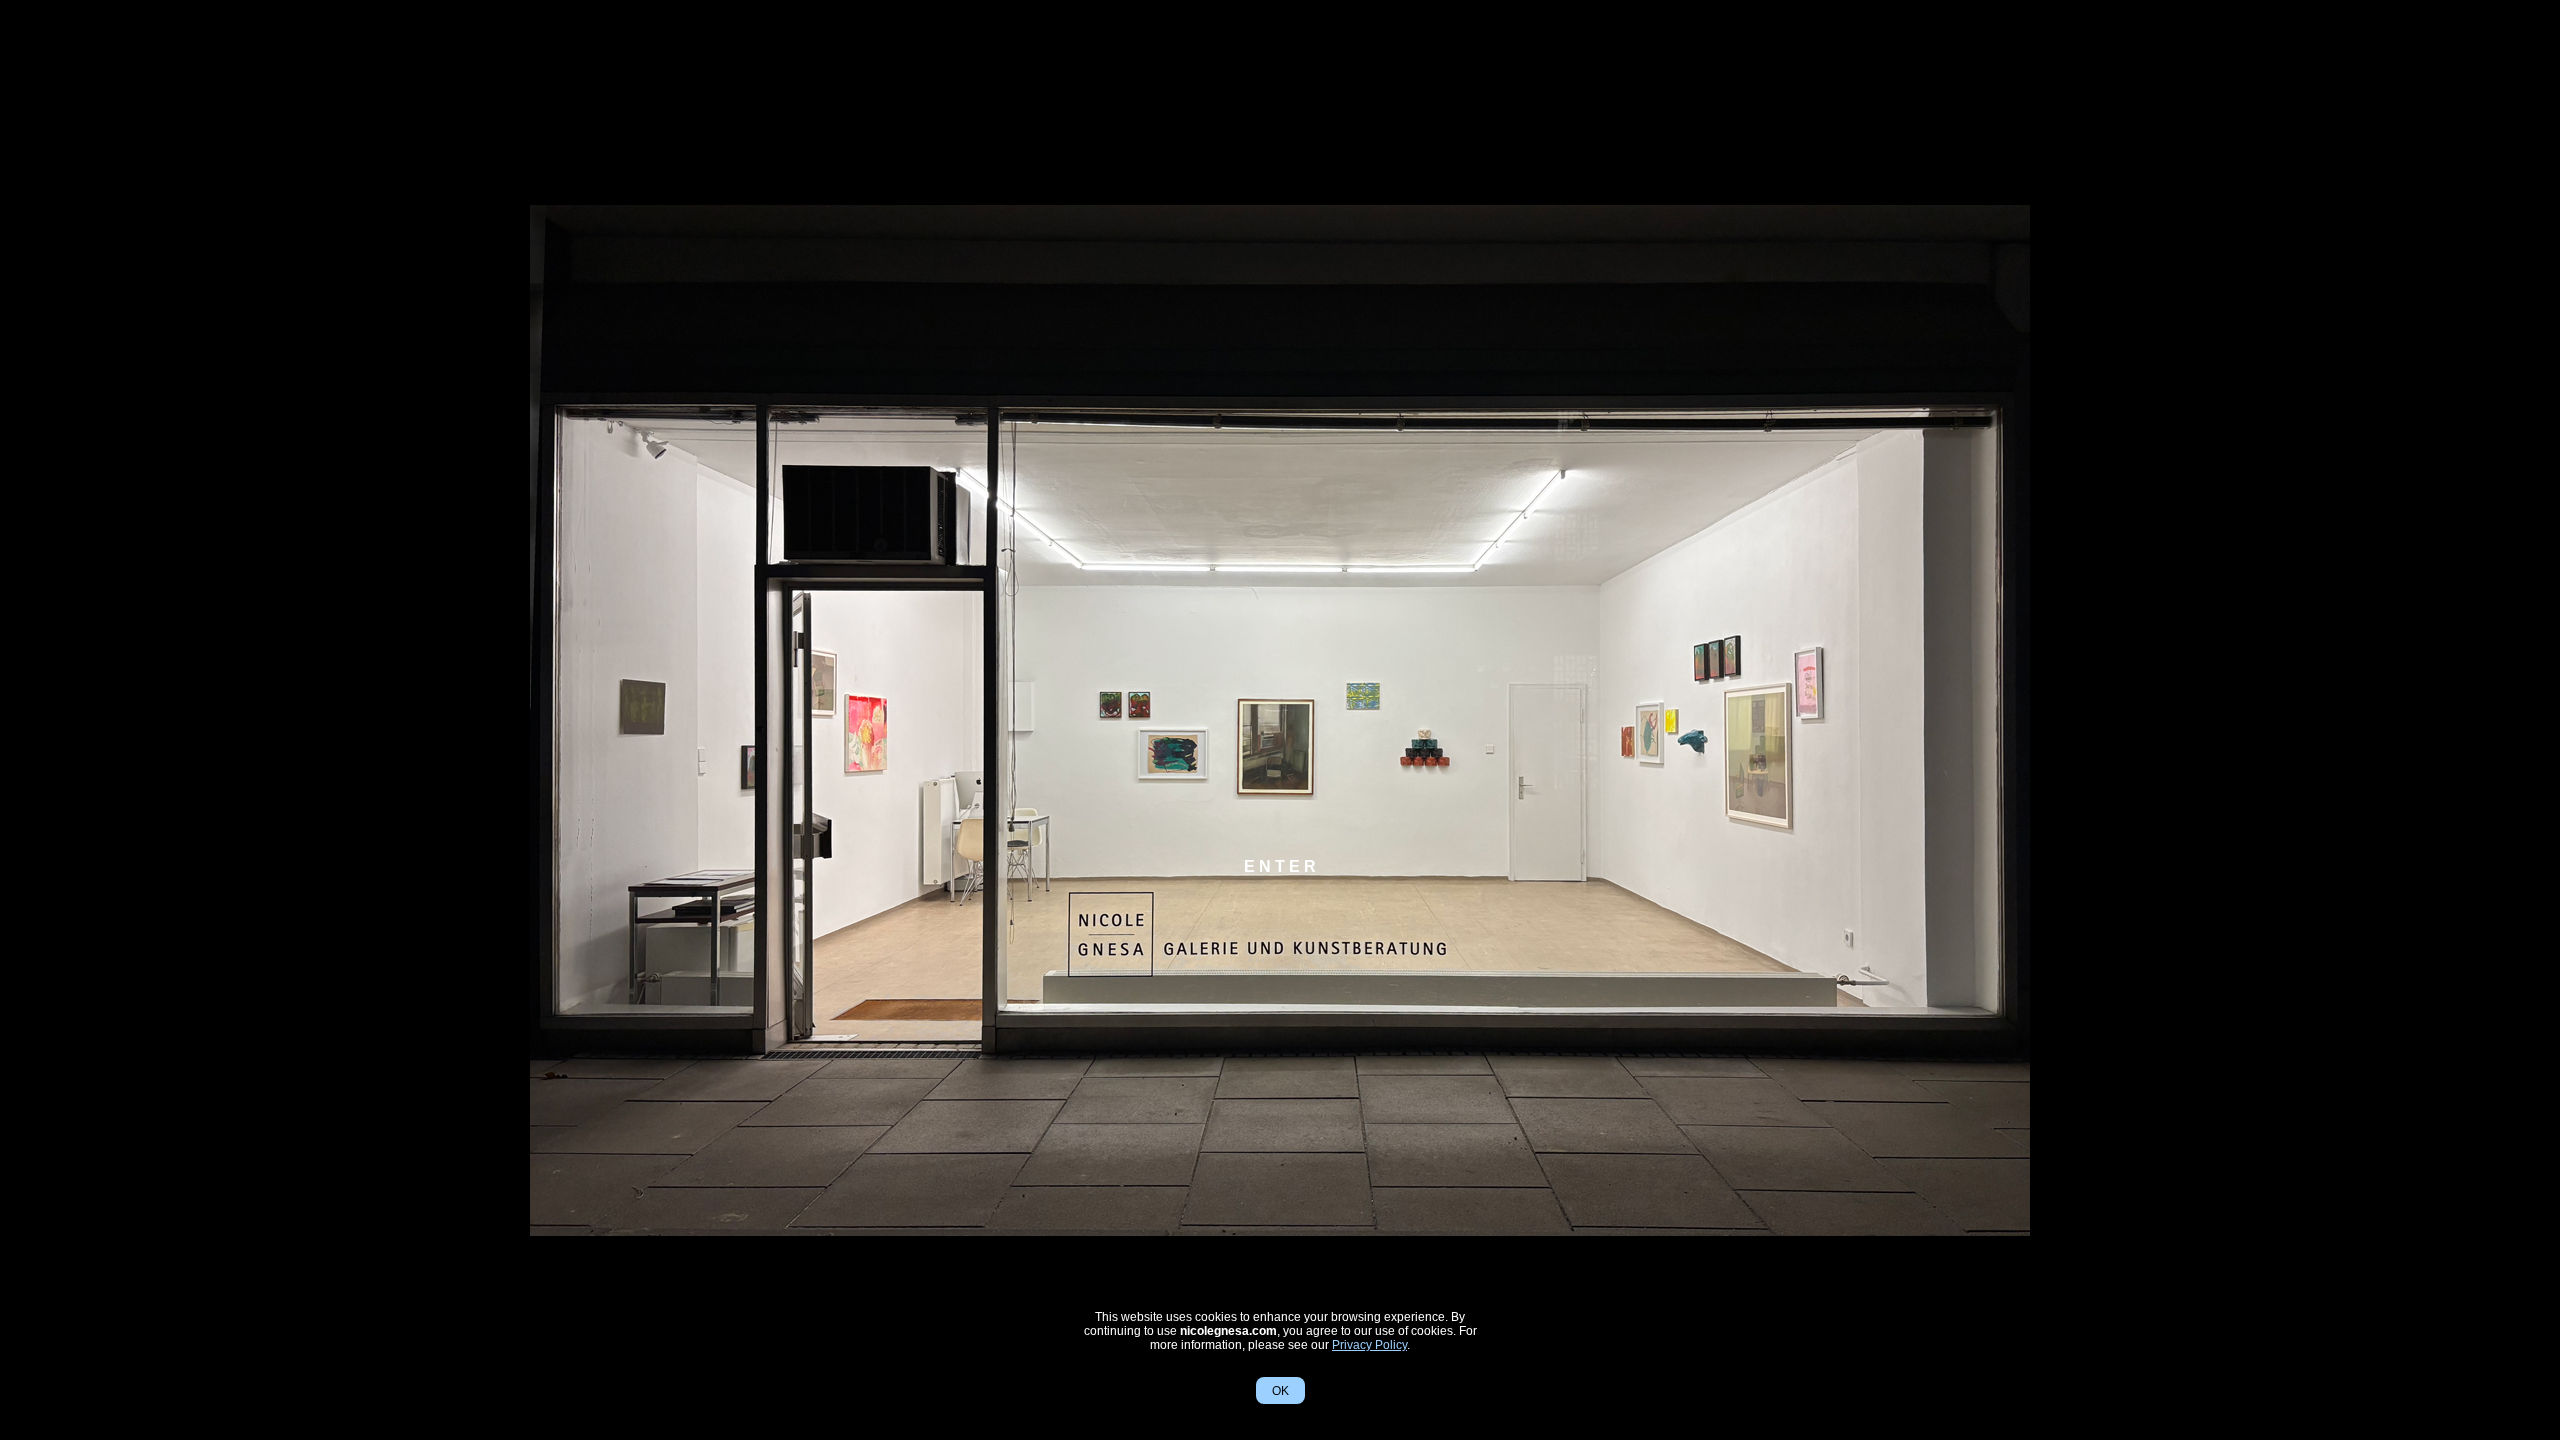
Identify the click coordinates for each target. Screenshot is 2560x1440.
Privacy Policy (1369, 1345)
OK (1280, 1391)
